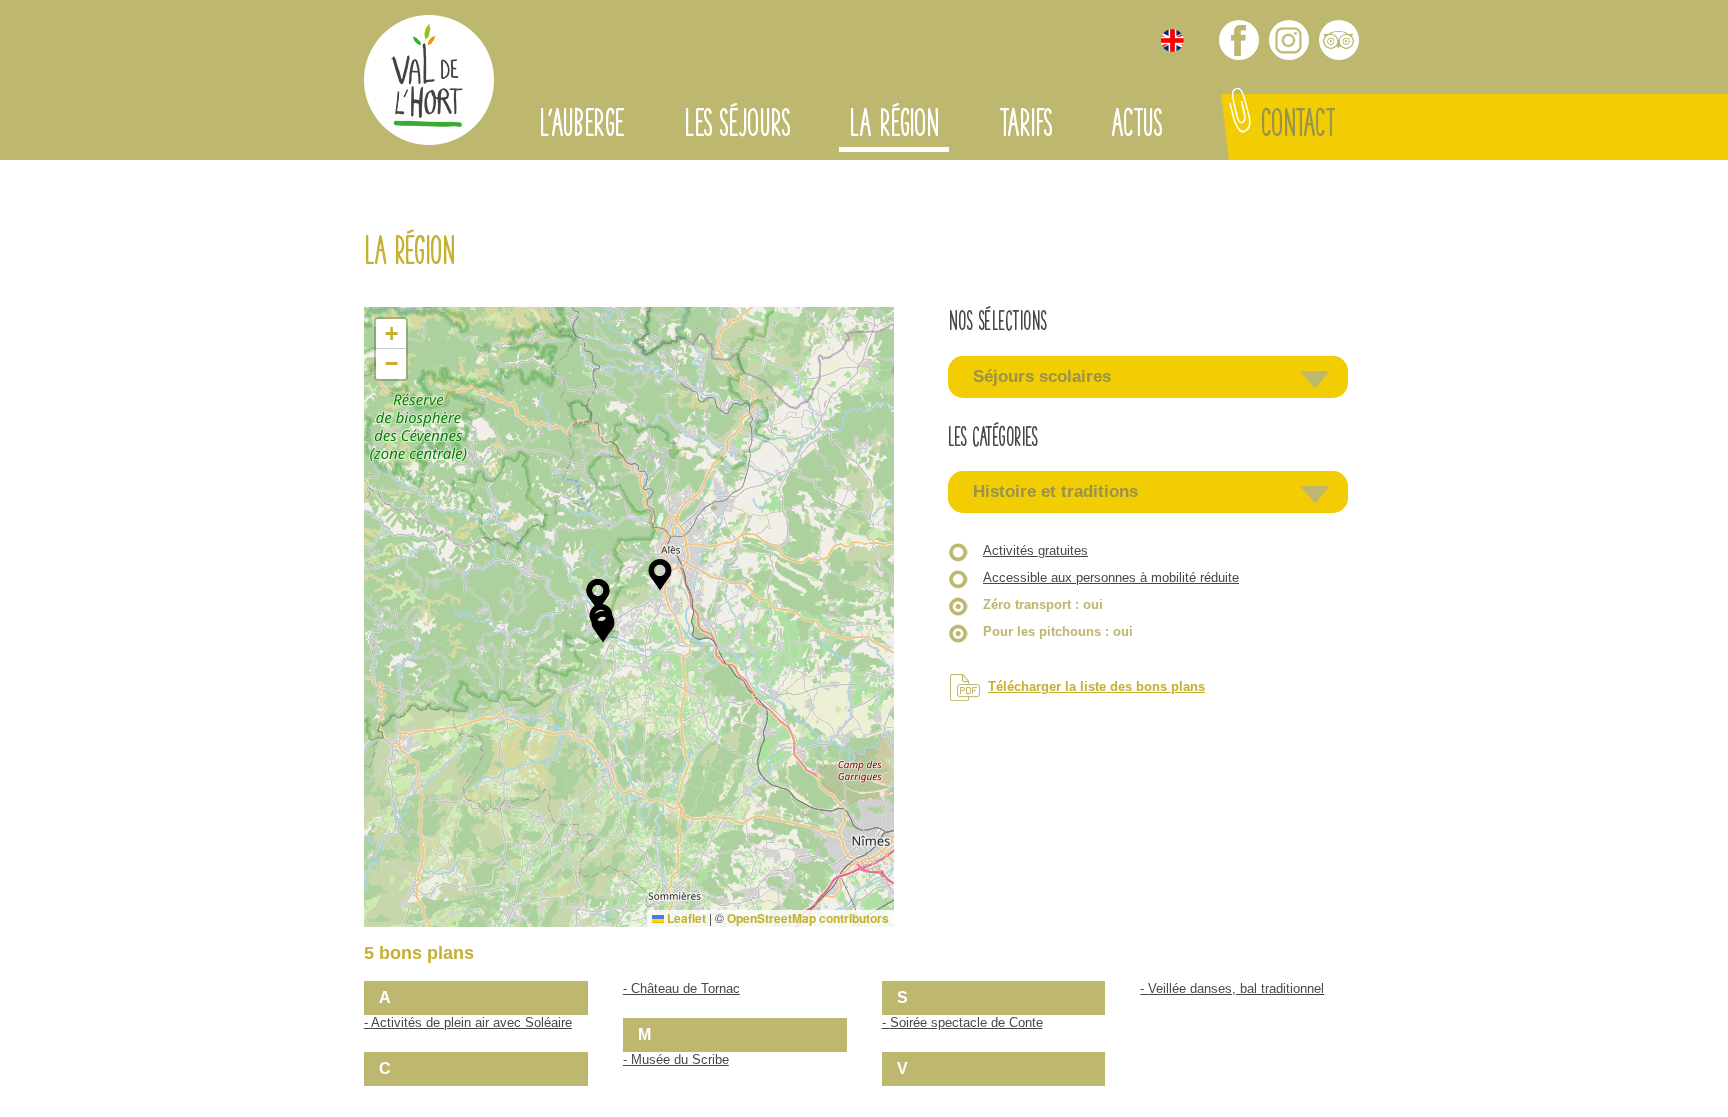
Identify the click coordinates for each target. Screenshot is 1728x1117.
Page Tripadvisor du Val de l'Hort (1339, 40)
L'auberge (581, 127)
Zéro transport (1043, 604)
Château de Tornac (685, 988)
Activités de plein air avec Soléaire (471, 1022)
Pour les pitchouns (1058, 631)
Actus (1136, 127)
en (1172, 40)
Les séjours (736, 127)
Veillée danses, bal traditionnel (1236, 988)
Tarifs (1025, 127)
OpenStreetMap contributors (808, 918)
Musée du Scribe (680, 1059)
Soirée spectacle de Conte (966, 1022)
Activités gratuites (1035, 550)
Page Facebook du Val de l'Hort (1239, 40)
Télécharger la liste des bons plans (1096, 686)
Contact (1298, 127)
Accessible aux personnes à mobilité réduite (1111, 577)
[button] (603, 627)
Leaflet (685, 918)
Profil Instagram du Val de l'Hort (1289, 40)
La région (894, 127)
